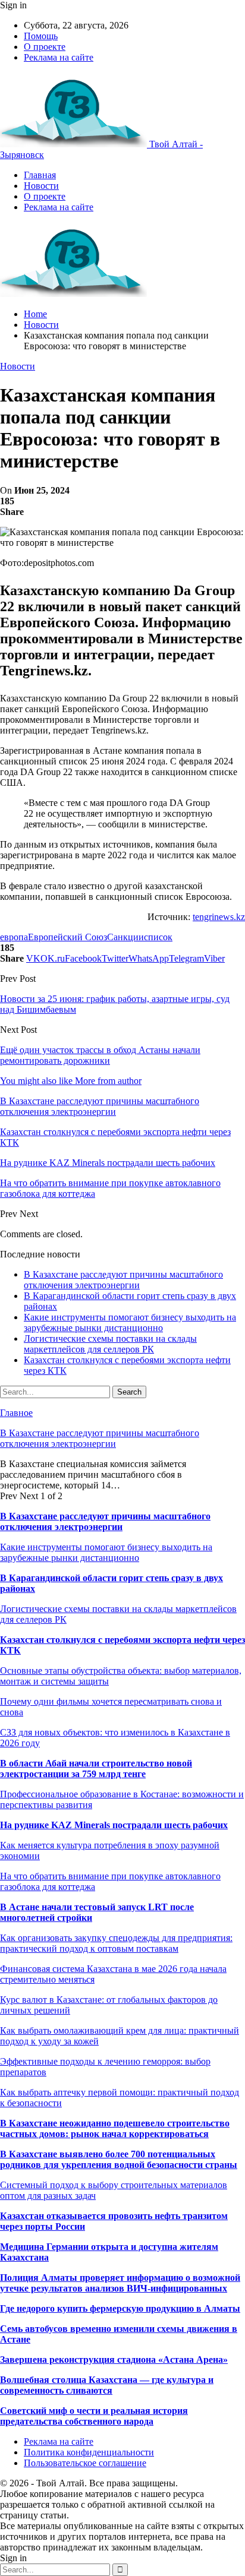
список (158, 937)
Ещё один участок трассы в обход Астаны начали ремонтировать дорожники (100, 1055)
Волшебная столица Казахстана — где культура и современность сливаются (107, 2385)
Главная (40, 175)
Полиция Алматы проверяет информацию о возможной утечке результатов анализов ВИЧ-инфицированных (120, 2283)
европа (14, 937)
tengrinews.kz (219, 917)
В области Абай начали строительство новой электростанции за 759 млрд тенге (96, 1769)
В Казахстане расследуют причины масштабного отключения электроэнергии (123, 1280)
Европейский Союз (67, 937)
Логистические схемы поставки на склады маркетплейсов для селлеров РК (110, 1344)
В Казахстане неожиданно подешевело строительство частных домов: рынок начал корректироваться (115, 2128)
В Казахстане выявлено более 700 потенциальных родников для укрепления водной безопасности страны (119, 2159)
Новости (41, 186)
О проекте (45, 47)
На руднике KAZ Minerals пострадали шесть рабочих (114, 1825)
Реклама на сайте (59, 57)
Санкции (125, 937)
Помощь (41, 36)
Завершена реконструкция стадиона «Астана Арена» (114, 2360)
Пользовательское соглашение (85, 2463)
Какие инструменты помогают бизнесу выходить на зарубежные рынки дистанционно (130, 1322)
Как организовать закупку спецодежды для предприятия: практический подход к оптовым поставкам (116, 1943)
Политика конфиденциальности (89, 2452)
